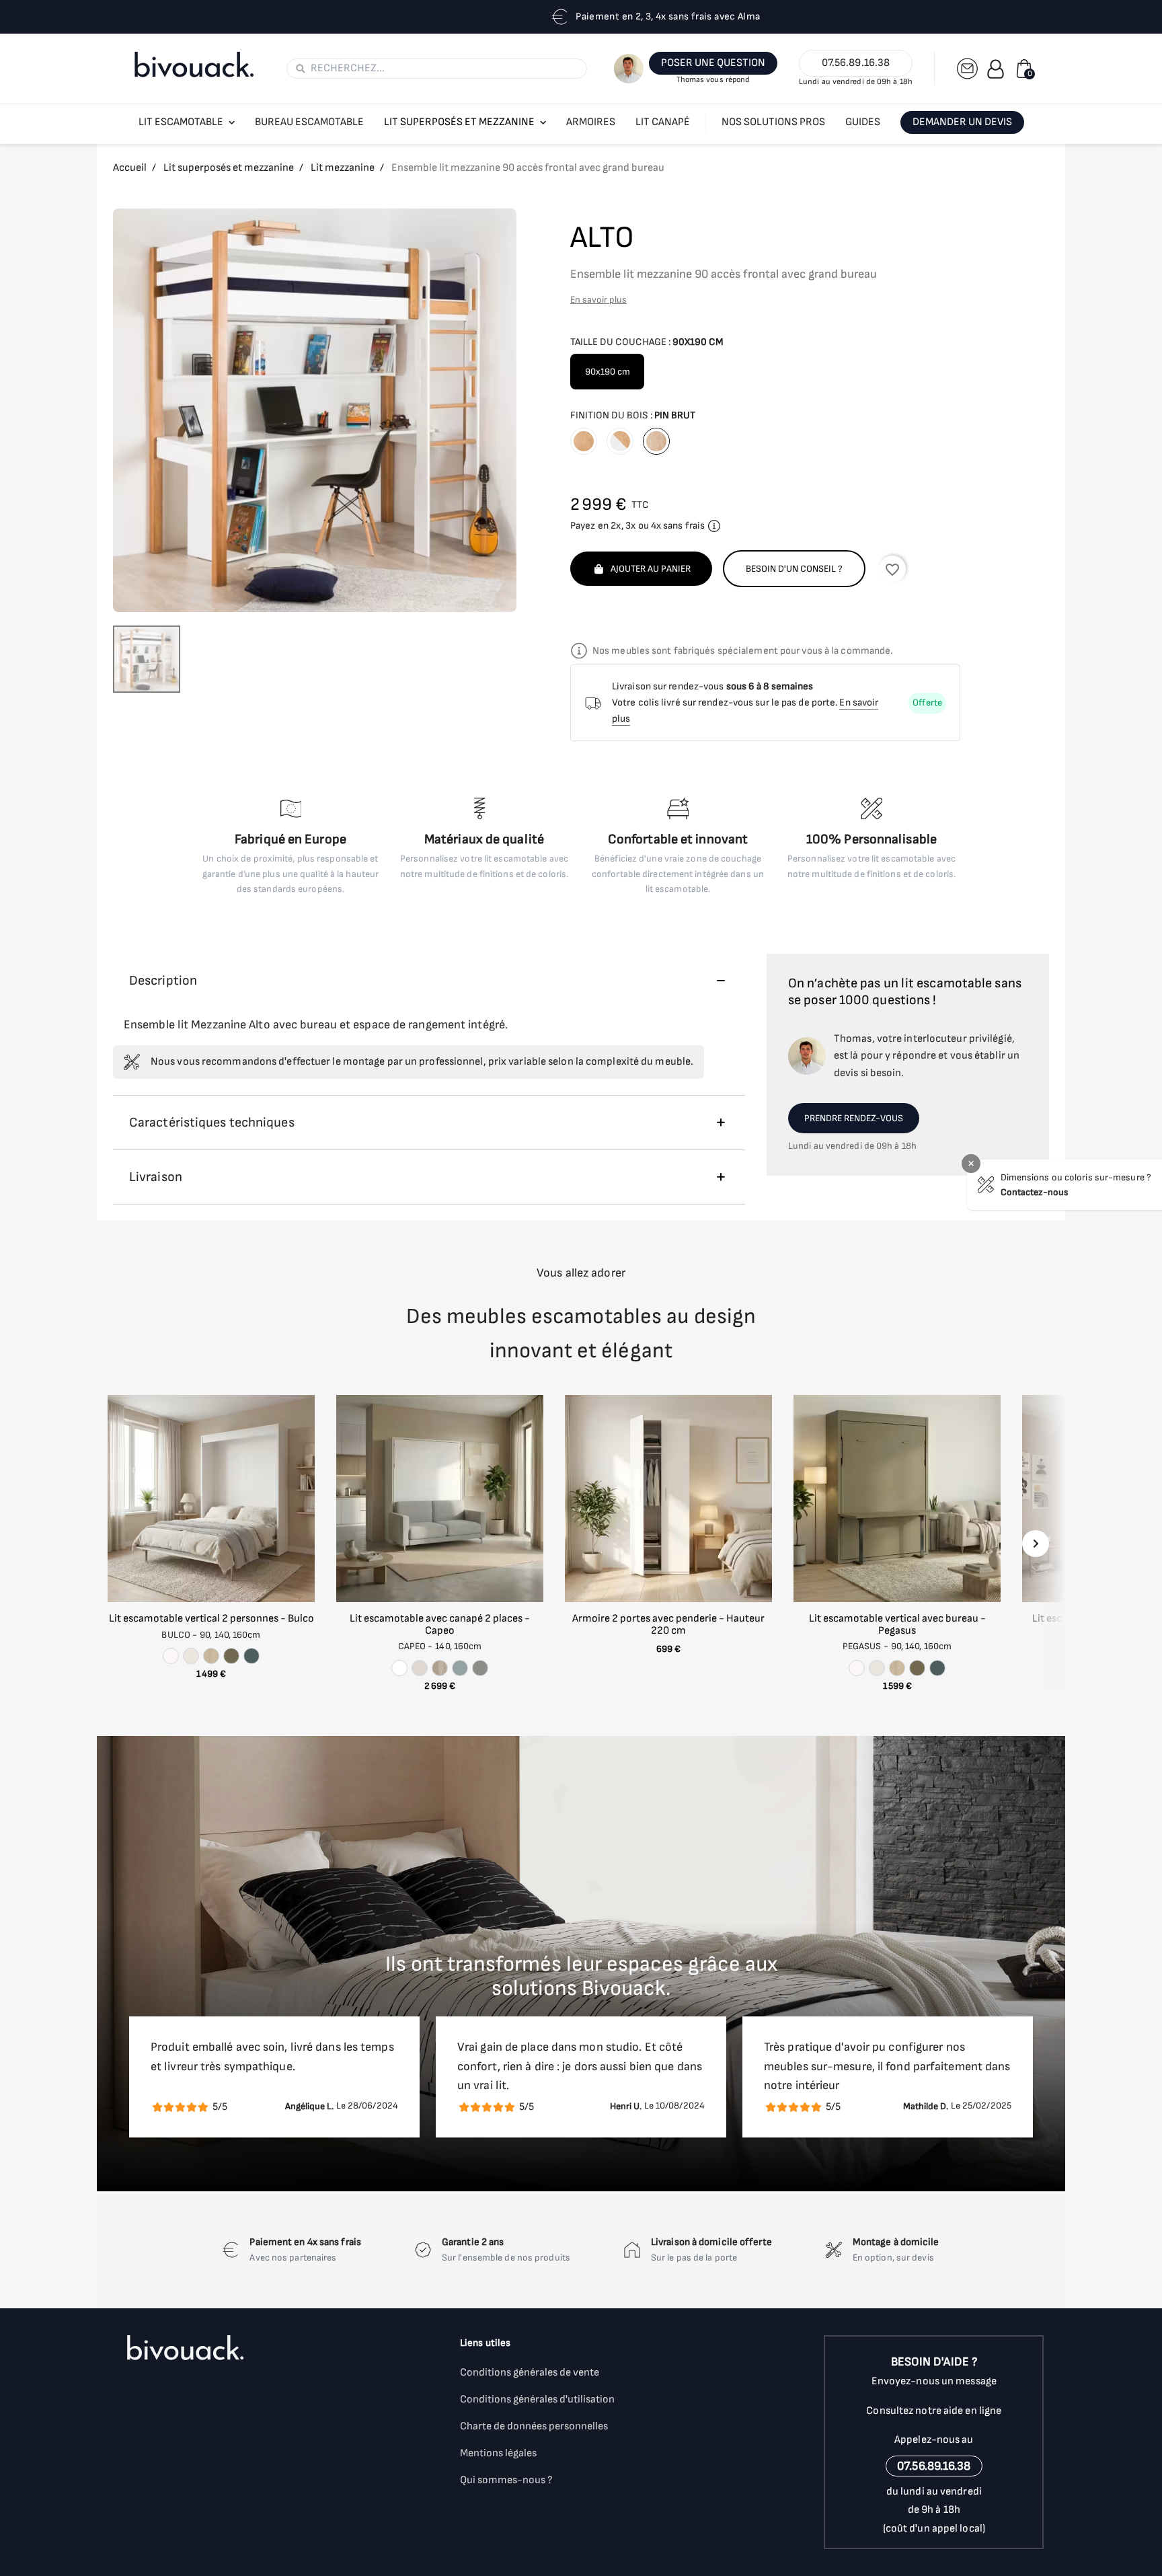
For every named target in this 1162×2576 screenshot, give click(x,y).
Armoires (591, 122)
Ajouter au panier (651, 569)
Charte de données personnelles (534, 2426)
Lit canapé (663, 122)
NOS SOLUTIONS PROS (773, 122)
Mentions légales (498, 2453)
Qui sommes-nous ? (506, 2480)
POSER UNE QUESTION (713, 63)
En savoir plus (598, 300)
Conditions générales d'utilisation (537, 2399)
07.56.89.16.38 (856, 63)
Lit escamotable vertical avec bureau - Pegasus (897, 1625)
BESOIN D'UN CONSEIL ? (794, 569)
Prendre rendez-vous (854, 1118)
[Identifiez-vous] (996, 69)
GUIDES (863, 122)
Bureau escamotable (309, 122)
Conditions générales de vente (530, 2373)
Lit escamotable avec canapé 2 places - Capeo (440, 1625)
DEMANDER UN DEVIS (962, 122)
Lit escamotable (181, 122)
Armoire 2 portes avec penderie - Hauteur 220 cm (668, 1625)
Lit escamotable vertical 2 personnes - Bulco (211, 1619)
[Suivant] (1036, 1544)
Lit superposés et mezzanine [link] (459, 122)
